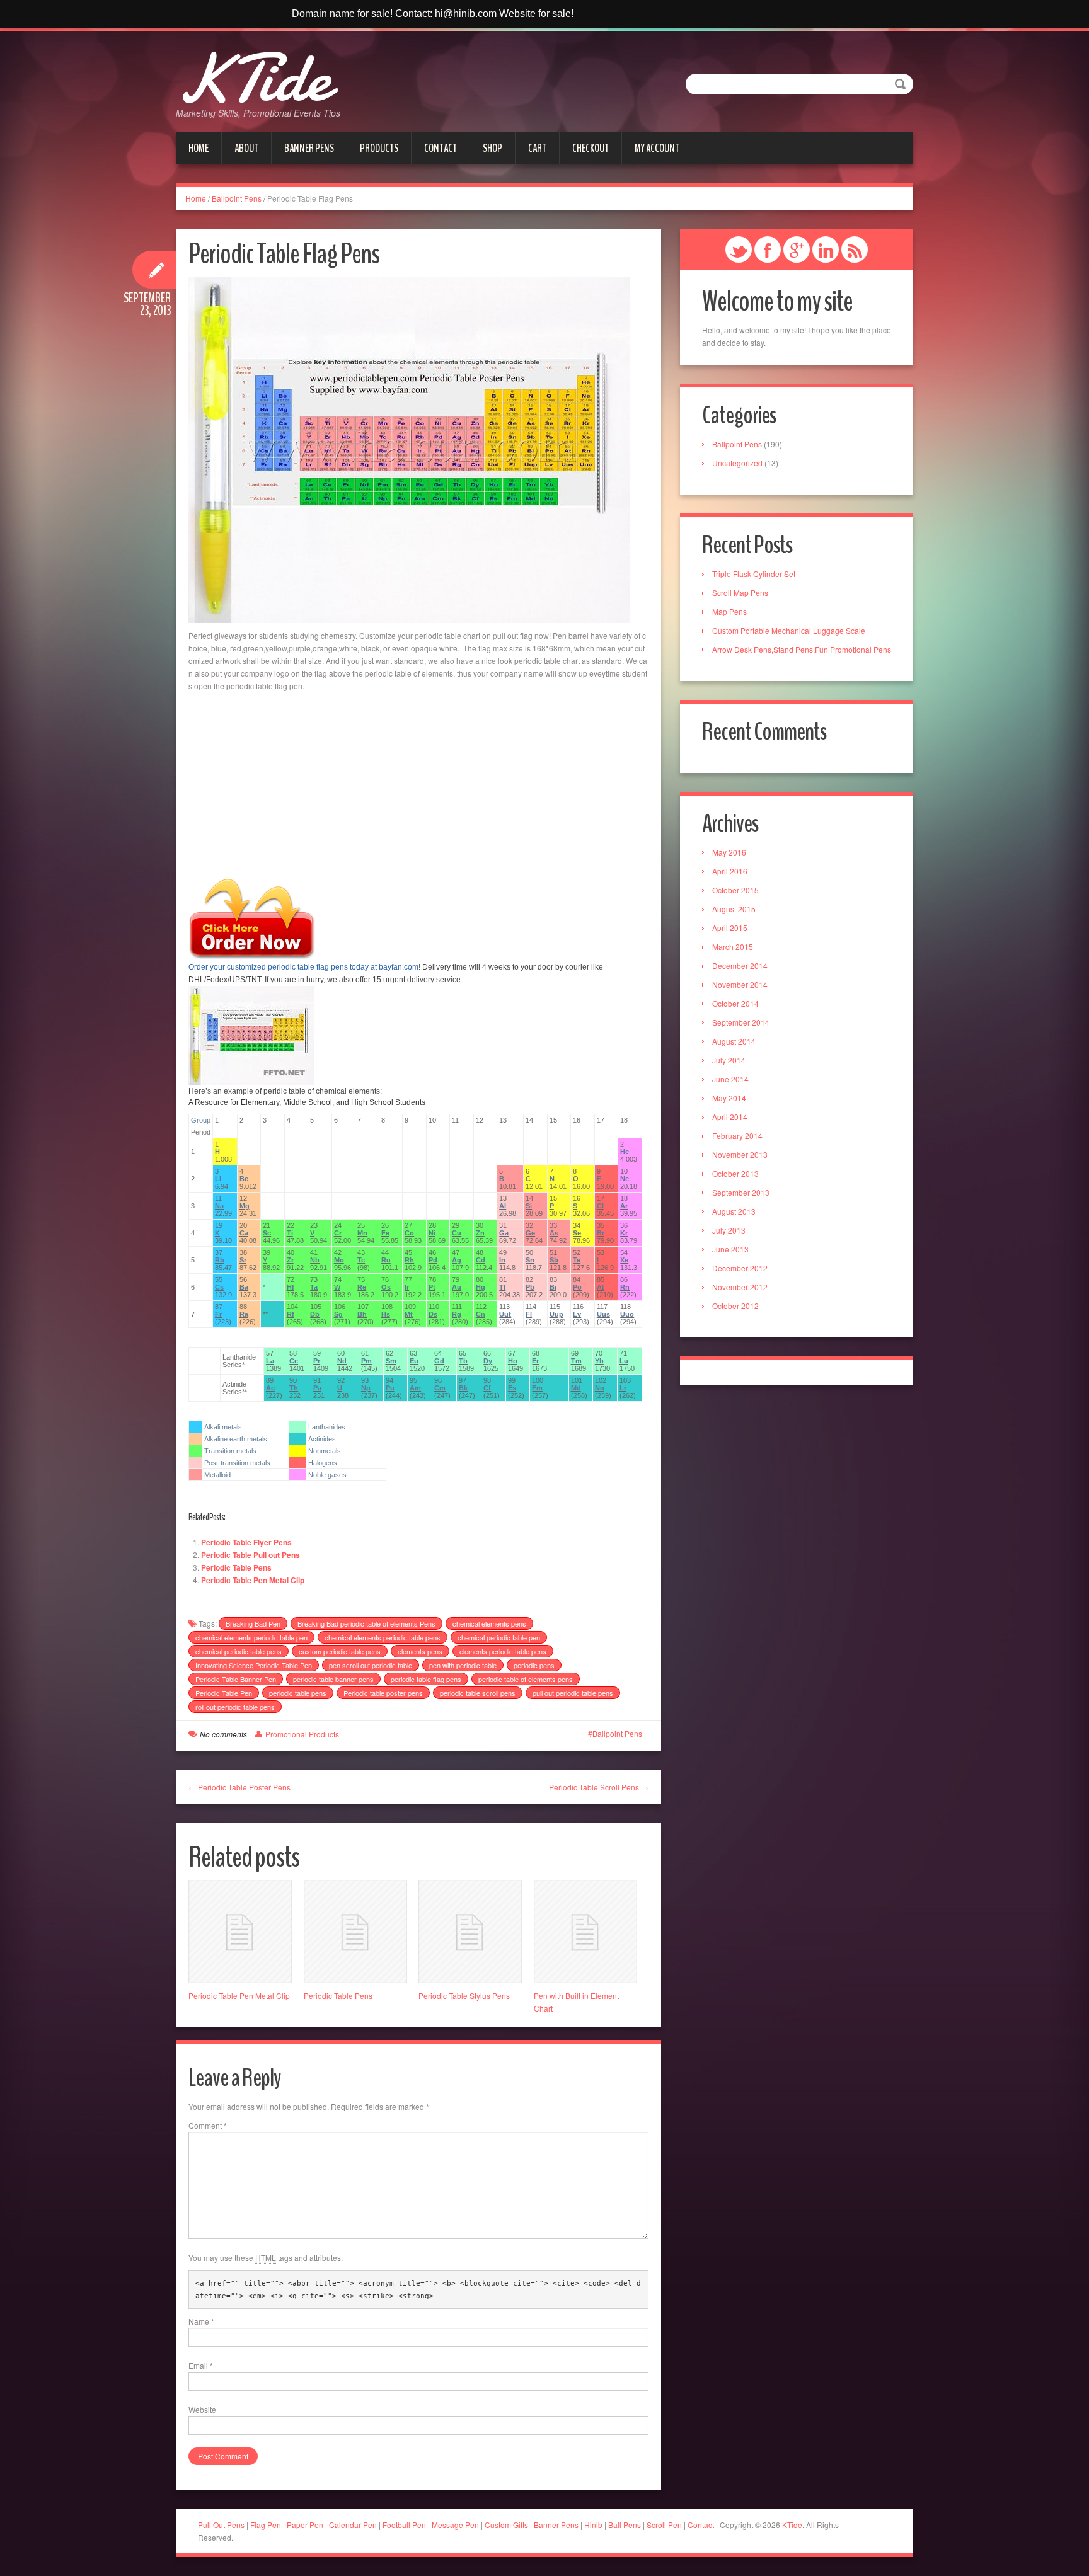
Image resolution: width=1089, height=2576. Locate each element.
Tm (576, 1361)
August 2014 (734, 1041)
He (625, 1152)
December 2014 (740, 965)
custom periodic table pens (340, 1651)
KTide (253, 78)
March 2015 (733, 947)
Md (576, 1388)
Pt (432, 1287)
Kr (624, 1233)
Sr (243, 1260)
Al (503, 1206)
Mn (362, 1233)
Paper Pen (305, 2525)
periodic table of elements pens (526, 1679)
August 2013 (734, 1211)
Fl (529, 1314)
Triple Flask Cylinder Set (754, 574)
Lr (623, 1388)
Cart (537, 148)
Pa (317, 1388)
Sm (391, 1361)
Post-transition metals (237, 1463)
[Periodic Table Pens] (355, 1932)
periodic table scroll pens (478, 1693)
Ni (432, 1233)
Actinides (322, 1439)
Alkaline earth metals (236, 1439)
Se (577, 1233)
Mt (409, 1314)
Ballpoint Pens (237, 198)
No (600, 1388)
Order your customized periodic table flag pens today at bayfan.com (303, 967)
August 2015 (734, 909)
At (601, 1287)
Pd (433, 1260)
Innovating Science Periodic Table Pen (254, 1665)
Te (577, 1260)
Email (201, 2365)
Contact (441, 148)
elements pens (420, 1651)
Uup (556, 1314)
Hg (481, 1287)
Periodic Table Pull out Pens (251, 1555)
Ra (244, 1314)
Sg (338, 1314)
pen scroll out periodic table (371, 1665)
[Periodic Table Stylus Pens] (470, 1932)
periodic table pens (298, 1693)
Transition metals (230, 1451)
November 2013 (740, 1154)
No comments (223, 1734)
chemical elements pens (489, 1623)
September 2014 (741, 1022)
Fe (385, 1233)
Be (244, 1179)
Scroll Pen (664, 2525)
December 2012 (740, 1268)
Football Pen (405, 2525)
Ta (314, 1287)
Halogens (323, 1463)
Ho (513, 1361)
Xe (624, 1260)
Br (601, 1233)
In (502, 1260)
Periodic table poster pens (383, 1693)
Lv (577, 1314)
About (246, 148)
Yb (599, 1361)
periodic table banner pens (333, 1679)
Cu (457, 1233)
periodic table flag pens (426, 1679)
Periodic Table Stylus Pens (464, 1995)
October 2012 (735, 1306)
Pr (317, 1361)
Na (219, 1206)
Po (577, 1287)
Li (218, 1179)
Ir (407, 1287)
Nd (342, 1361)
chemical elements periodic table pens (383, 1637)
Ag (457, 1260)
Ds (433, 1314)
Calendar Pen (353, 2525)
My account (657, 148)
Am (415, 1388)
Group (201, 1120)
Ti (290, 1233)
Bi (553, 1287)
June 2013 (730, 1249)
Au (457, 1287)
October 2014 (735, 1003)
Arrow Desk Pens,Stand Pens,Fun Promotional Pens (802, 649)
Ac (270, 1388)
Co (409, 1233)
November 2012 (740, 1287)
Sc (267, 1233)
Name (201, 2321)
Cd (481, 1260)
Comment (208, 2125)
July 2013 (729, 1230)
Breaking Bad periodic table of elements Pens (366, 1623)
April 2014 (730, 1117)
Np (366, 1388)
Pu (390, 1388)
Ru (386, 1260)
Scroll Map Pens (740, 592)
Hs (386, 1314)
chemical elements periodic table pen (251, 1637)
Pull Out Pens (221, 2525)
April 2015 (730, 928)
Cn (481, 1314)
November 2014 (740, 984)
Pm (366, 1361)
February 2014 (737, 1136)
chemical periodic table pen (499, 1637)
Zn (480, 1233)
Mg (245, 1206)
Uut (505, 1314)
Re (362, 1287)
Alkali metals (223, 1427)
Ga (504, 1233)
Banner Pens (309, 148)
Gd (439, 1361)
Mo (339, 1260)
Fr (218, 1314)
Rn (625, 1287)
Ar (624, 1206)
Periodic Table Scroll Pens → (599, 1787)
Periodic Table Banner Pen (236, 1679)
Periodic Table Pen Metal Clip (253, 1580)
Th (294, 1388)
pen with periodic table (463, 1665)
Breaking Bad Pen (253, 1623)
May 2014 (729, 1098)
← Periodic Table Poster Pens (239, 1787)
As (554, 1233)
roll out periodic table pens (235, 1707)
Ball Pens (625, 2525)
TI (502, 1287)
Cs (219, 1287)
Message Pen (455, 2525)
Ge (530, 1233)
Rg (457, 1314)
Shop (493, 148)
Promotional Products (302, 1734)
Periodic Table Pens (236, 1567)
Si (529, 1206)
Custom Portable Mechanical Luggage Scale (789, 630)
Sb (554, 1260)
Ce (294, 1361)
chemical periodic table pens (239, 1651)
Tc (361, 1260)
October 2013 (735, 1173)
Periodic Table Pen (224, 1693)
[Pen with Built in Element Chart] (585, 1932)
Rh (409, 1260)
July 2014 (729, 1060)
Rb (220, 1260)
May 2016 (729, 852)
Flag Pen (266, 2525)
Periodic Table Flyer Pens (246, 1542)
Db (315, 1314)
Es (512, 1388)
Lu (624, 1361)
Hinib (593, 2525)
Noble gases (327, 1475)
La (270, 1361)
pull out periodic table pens (573, 1693)
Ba (244, 1287)
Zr (290, 1260)
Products (379, 148)
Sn (530, 1260)
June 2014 (730, 1079)
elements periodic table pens (503, 1651)
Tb (463, 1361)
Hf (291, 1287)
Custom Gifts (507, 2525)
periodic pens (534, 1665)
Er (535, 1361)
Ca (244, 1233)
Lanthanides (327, 1427)
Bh (362, 1314)
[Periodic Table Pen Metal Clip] (240, 1932)
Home (199, 148)
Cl (600, 1206)
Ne (625, 1179)
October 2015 (735, 890)
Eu (414, 1361)
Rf (291, 1314)
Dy (488, 1361)
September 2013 (741, 1192)
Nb (315, 1260)
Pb (530, 1287)
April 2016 (730, 871)
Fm (537, 1388)
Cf (487, 1388)
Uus (603, 1314)
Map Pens (729, 611)
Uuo (627, 1314)
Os (386, 1287)
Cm (440, 1388)
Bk (463, 1388)
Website (202, 2409)
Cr (338, 1233)
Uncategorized (737, 463)
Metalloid (217, 1475)
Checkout (591, 148)
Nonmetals (325, 1451)
